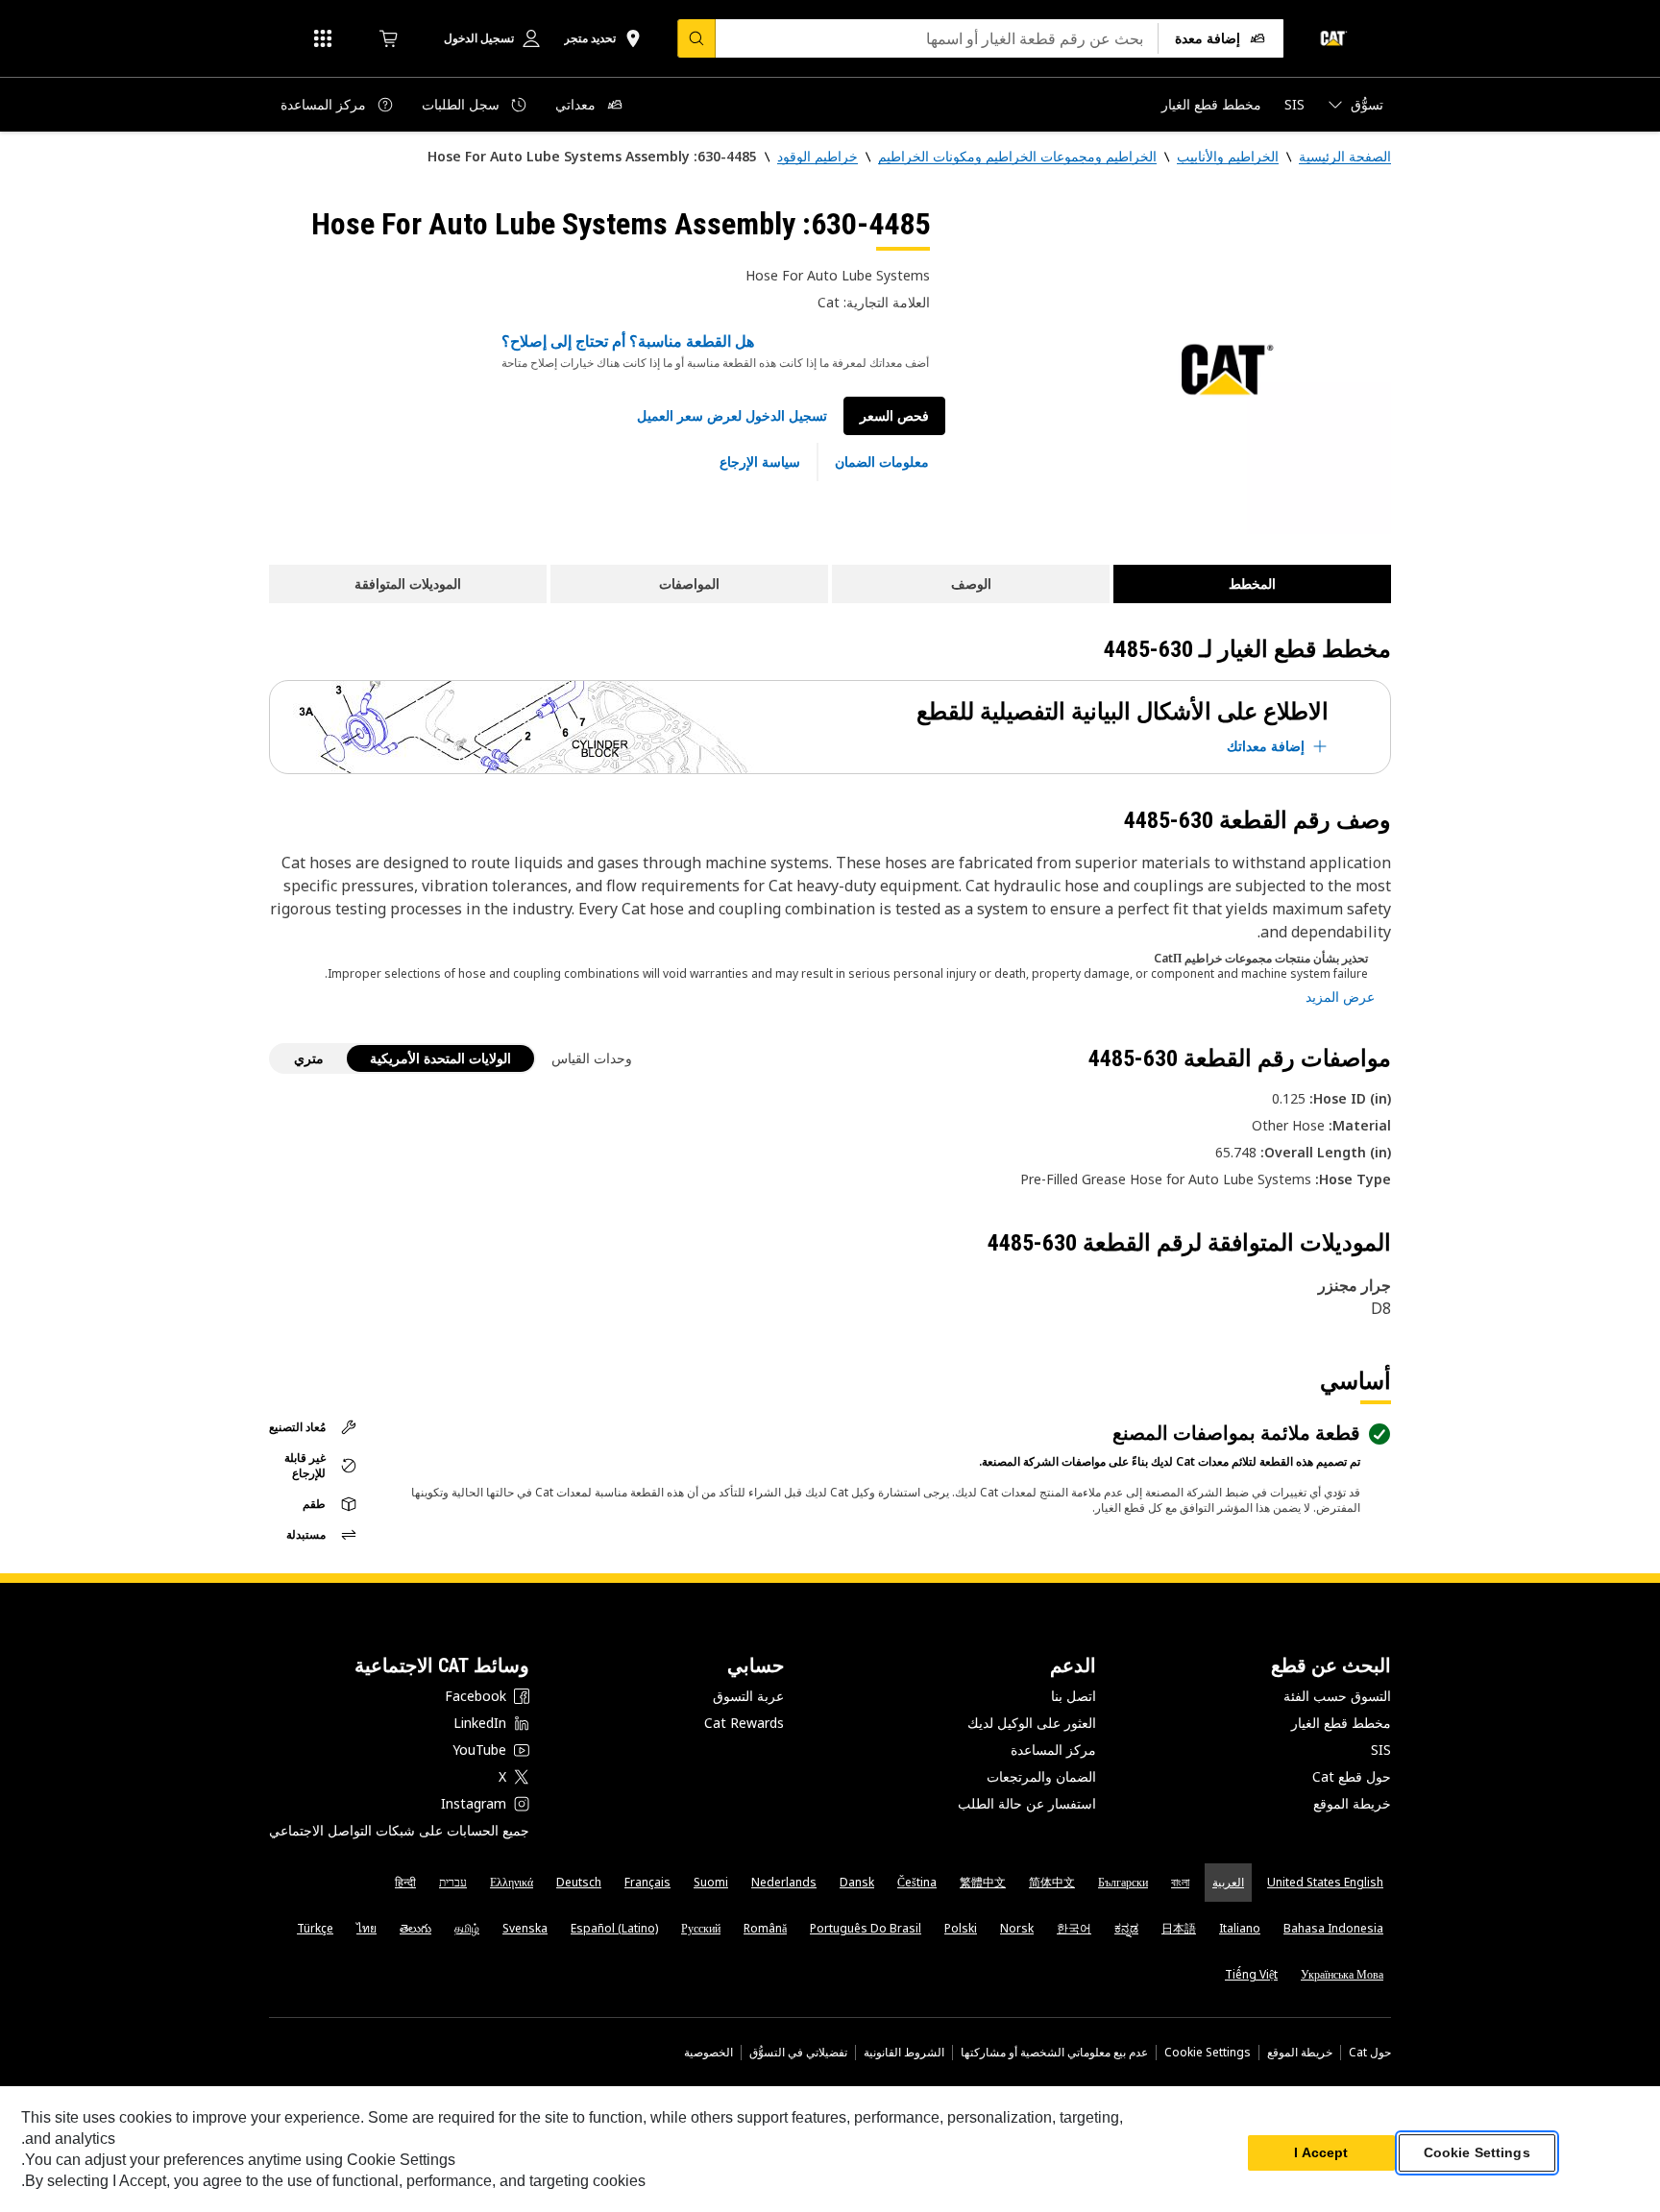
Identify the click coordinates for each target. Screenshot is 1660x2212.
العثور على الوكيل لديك (1032, 1723)
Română (765, 1928)
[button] (732, 416)
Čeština (917, 1882)
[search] (696, 38)
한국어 (1074, 1928)
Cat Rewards (744, 1723)
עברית (453, 1882)
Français (647, 1882)
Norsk (1017, 1928)
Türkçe (315, 1928)
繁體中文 (983, 1882)
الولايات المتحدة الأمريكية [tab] (440, 1058)
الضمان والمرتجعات (1041, 1776)
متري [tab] (309, 1058)
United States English (1325, 1882)
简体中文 (1052, 1882)
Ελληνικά (512, 1882)
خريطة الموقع (1352, 1803)
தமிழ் (467, 1928)
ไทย (366, 1928)
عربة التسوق (748, 1696)
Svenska (525, 1928)
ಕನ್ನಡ (1126, 1928)
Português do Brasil (866, 1928)
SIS (1381, 1750)
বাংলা (1180, 1882)
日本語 (1179, 1928)
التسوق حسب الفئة (1337, 1696)
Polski (961, 1928)
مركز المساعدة (1053, 1750)
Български (1123, 1882)
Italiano (1240, 1928)
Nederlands (784, 1882)
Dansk (857, 1882)
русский (701, 1928)
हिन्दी (405, 1882)
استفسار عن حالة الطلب (1027, 1803)
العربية (1228, 1882)
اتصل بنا (1074, 1696)
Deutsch (579, 1882)
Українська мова (1342, 1974)
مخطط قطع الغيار (1341, 1723)
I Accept (1321, 2153)
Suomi (711, 1882)
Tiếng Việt (1251, 1974)
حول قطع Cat (1352, 1776)
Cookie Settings (1208, 2053)
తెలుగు (415, 1928)
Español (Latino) (614, 1928)
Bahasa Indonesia (1333, 1928)
